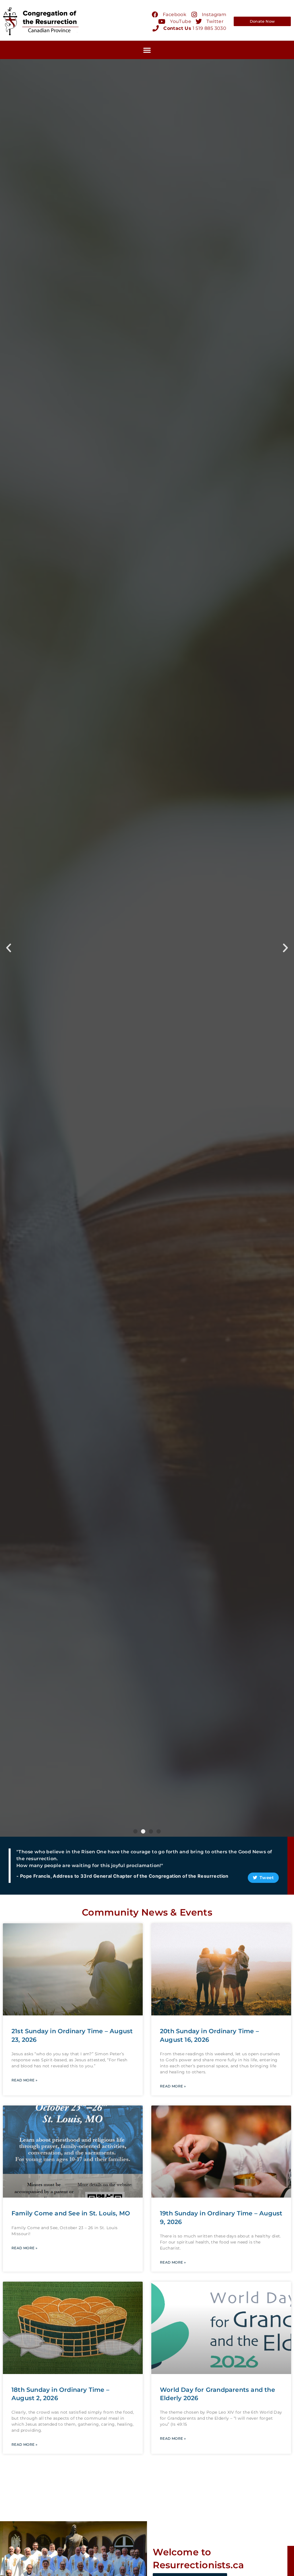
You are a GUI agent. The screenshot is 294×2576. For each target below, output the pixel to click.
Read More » (24, 2080)
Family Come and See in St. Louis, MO (71, 2213)
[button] (147, 50)
